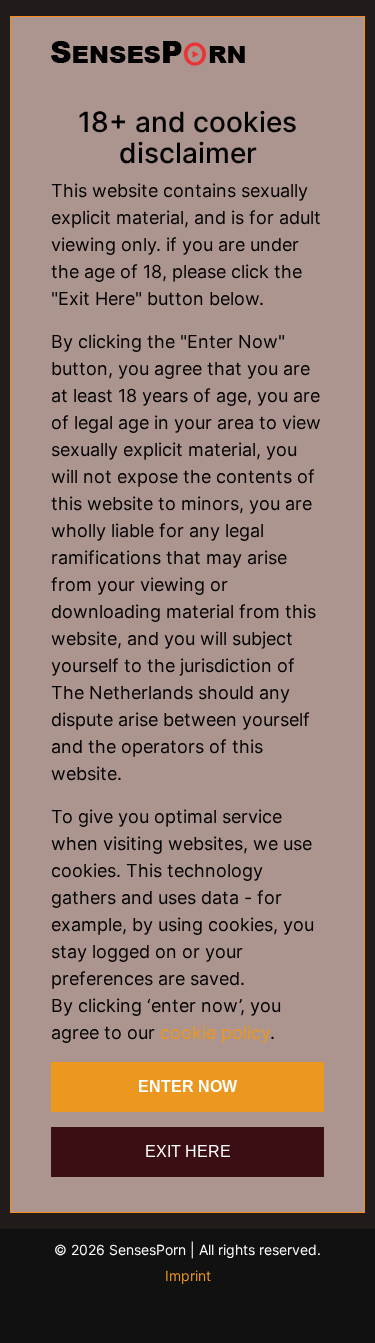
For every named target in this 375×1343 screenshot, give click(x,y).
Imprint (188, 1275)
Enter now (187, 1086)
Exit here (188, 1151)
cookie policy (215, 1032)
